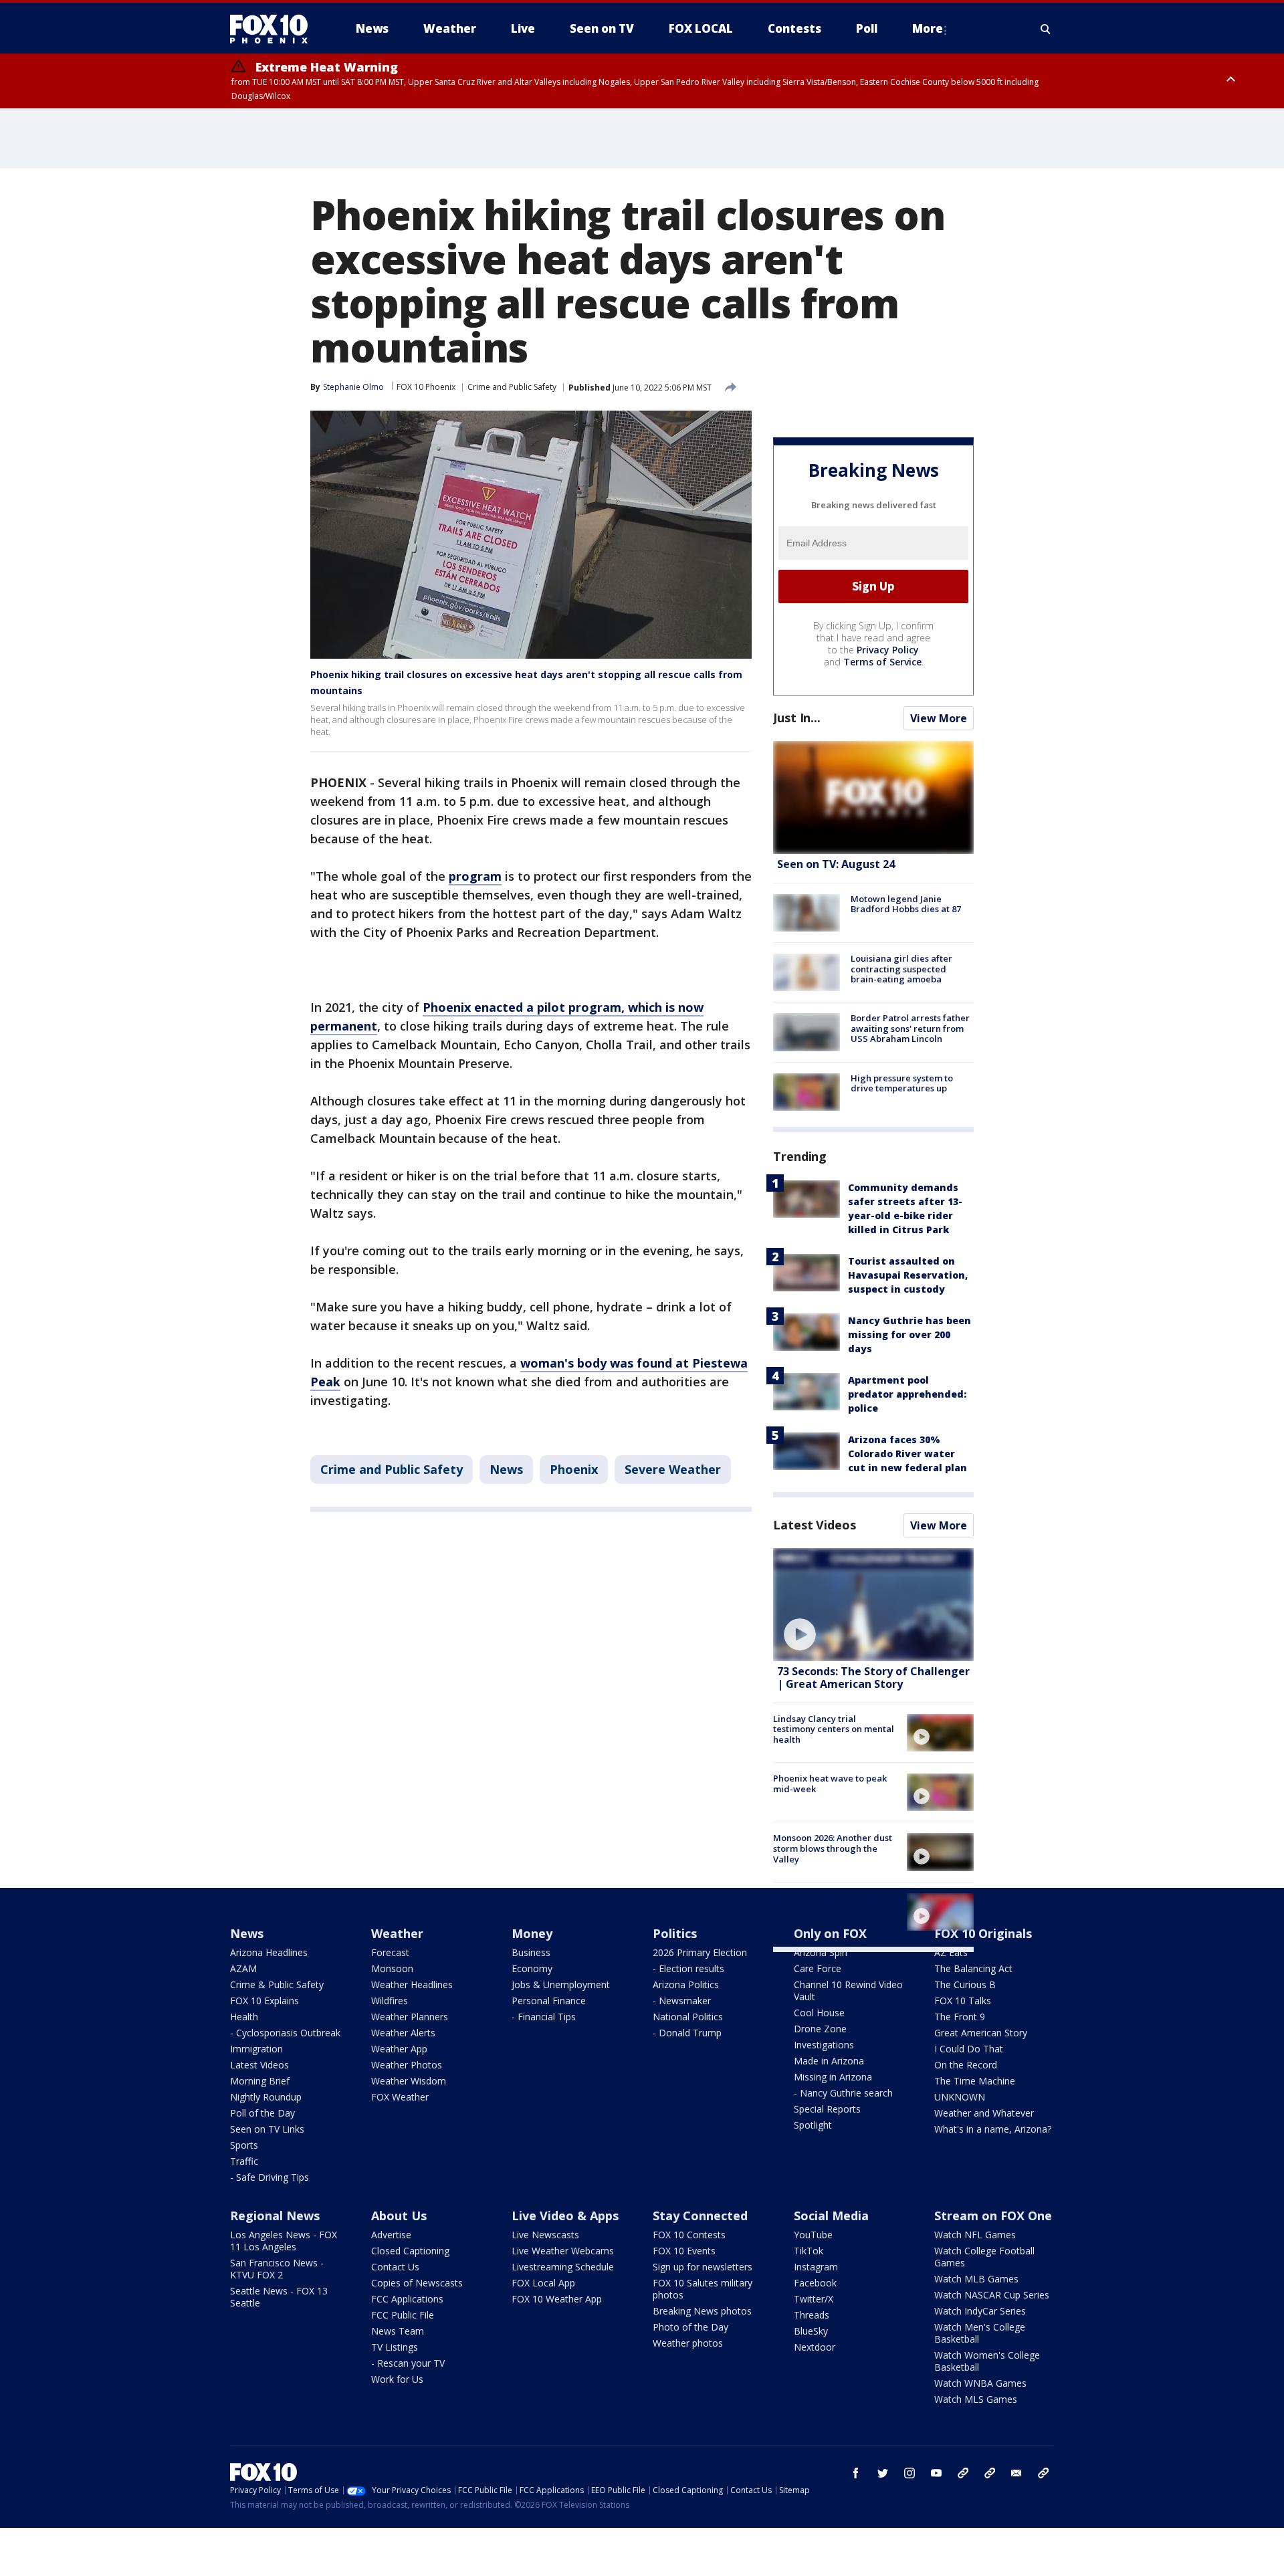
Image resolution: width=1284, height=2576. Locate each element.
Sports (244, 2145)
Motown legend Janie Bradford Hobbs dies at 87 (906, 904)
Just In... (797, 718)
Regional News (275, 2216)
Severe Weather (673, 1469)
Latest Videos (815, 1525)
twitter (883, 2473)
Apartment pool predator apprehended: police (907, 1394)
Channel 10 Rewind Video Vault (848, 1991)
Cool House (819, 2013)
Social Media (831, 2216)
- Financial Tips (544, 2017)
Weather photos (688, 2343)
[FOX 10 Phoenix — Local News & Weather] (274, 29)
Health (244, 2017)
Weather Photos (407, 2065)
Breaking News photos (702, 2311)
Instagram (816, 2267)
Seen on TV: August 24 (836, 864)
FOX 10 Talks (963, 2001)
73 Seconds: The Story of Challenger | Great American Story (873, 1678)
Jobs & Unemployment (561, 1984)
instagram (909, 2473)
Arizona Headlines (269, 1952)
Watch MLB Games (976, 2279)
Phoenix (574, 1469)
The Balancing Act (973, 1968)
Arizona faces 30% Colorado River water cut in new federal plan (907, 1454)
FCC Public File (403, 2315)
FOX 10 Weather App (557, 2299)
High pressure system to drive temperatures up (902, 1083)
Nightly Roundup (266, 2097)
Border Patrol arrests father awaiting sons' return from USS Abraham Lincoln (910, 1028)
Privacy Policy (888, 650)
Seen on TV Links (267, 2129)
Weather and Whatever (984, 2113)
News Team (398, 2331)
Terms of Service (882, 662)
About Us (399, 2216)
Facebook (815, 2283)
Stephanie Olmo (353, 387)
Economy (532, 1968)
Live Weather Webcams (563, 2251)
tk (963, 2473)
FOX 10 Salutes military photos (703, 2289)
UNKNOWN (960, 2097)
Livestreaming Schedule (563, 2267)
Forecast (390, 1952)
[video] (873, 1605)
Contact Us (395, 2267)
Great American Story (981, 2033)
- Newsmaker (682, 2001)
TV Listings (395, 2347)
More (928, 28)
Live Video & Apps (565, 2216)
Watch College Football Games (984, 2257)
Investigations (824, 2045)
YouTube (813, 2235)
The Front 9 (960, 2017)
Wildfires (390, 2001)
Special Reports (827, 2109)
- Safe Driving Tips (270, 2177)
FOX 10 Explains (264, 2001)
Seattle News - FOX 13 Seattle (279, 2297)
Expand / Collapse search (1046, 29)
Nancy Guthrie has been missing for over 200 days (909, 1334)
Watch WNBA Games (980, 2383)
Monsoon (392, 1968)
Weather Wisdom (409, 2081)
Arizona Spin (821, 1952)
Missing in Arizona (833, 2077)
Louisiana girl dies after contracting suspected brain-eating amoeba (901, 969)
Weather (397, 1933)
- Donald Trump (687, 2033)
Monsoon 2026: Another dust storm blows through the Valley (833, 1848)
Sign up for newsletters (703, 2267)
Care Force (818, 1968)
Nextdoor (815, 2347)
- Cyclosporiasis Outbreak (285, 2033)
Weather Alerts (403, 2033)
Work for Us (397, 2379)
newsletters (1043, 2473)
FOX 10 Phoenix (426, 387)
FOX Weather (400, 2097)
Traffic (244, 2161)
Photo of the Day (690, 2327)
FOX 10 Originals (983, 1933)
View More (939, 718)
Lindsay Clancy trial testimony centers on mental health (834, 1729)
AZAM (243, 1968)
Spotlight (813, 2125)
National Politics (688, 2017)
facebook (856, 2473)
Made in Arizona (829, 2061)
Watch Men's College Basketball (980, 2333)
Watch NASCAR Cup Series (992, 2295)
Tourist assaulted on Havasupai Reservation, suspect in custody (908, 1275)
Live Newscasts (545, 2235)
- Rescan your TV (408, 2363)
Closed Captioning (410, 2251)
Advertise (391, 2235)
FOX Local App (543, 2283)
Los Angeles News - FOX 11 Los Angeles (284, 2241)
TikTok (809, 2251)
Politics (675, 1933)
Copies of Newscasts (417, 2283)
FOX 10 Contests (689, 2235)
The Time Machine (975, 2081)
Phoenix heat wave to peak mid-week (830, 1784)
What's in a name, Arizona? (993, 2129)
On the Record (966, 2065)
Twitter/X (814, 2299)
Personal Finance (549, 2001)
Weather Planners (410, 2017)
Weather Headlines (412, 1984)
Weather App (399, 2049)
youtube (936, 2473)
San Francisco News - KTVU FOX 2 (277, 2269)
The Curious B (965, 1984)
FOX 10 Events (684, 2251)
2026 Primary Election (700, 1952)
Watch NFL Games (975, 2235)
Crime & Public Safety (277, 1984)
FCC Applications (407, 2299)
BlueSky (811, 2331)
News (506, 1469)
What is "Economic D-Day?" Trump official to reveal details (830, 1908)
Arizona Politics (686, 1984)
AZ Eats (951, 1952)
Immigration (256, 2049)
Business (531, 1952)
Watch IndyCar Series (980, 2311)
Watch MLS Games (976, 2399)
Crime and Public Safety (512, 387)
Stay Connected (700, 2216)
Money (532, 1933)
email (1016, 2473)
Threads (812, 2315)
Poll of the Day (262, 2113)
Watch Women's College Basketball (987, 2361)
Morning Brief (260, 2081)
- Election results (688, 1968)
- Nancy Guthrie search (843, 2093)
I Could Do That (969, 2049)
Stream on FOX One (993, 2216)
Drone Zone (820, 2029)
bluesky (990, 2473)
